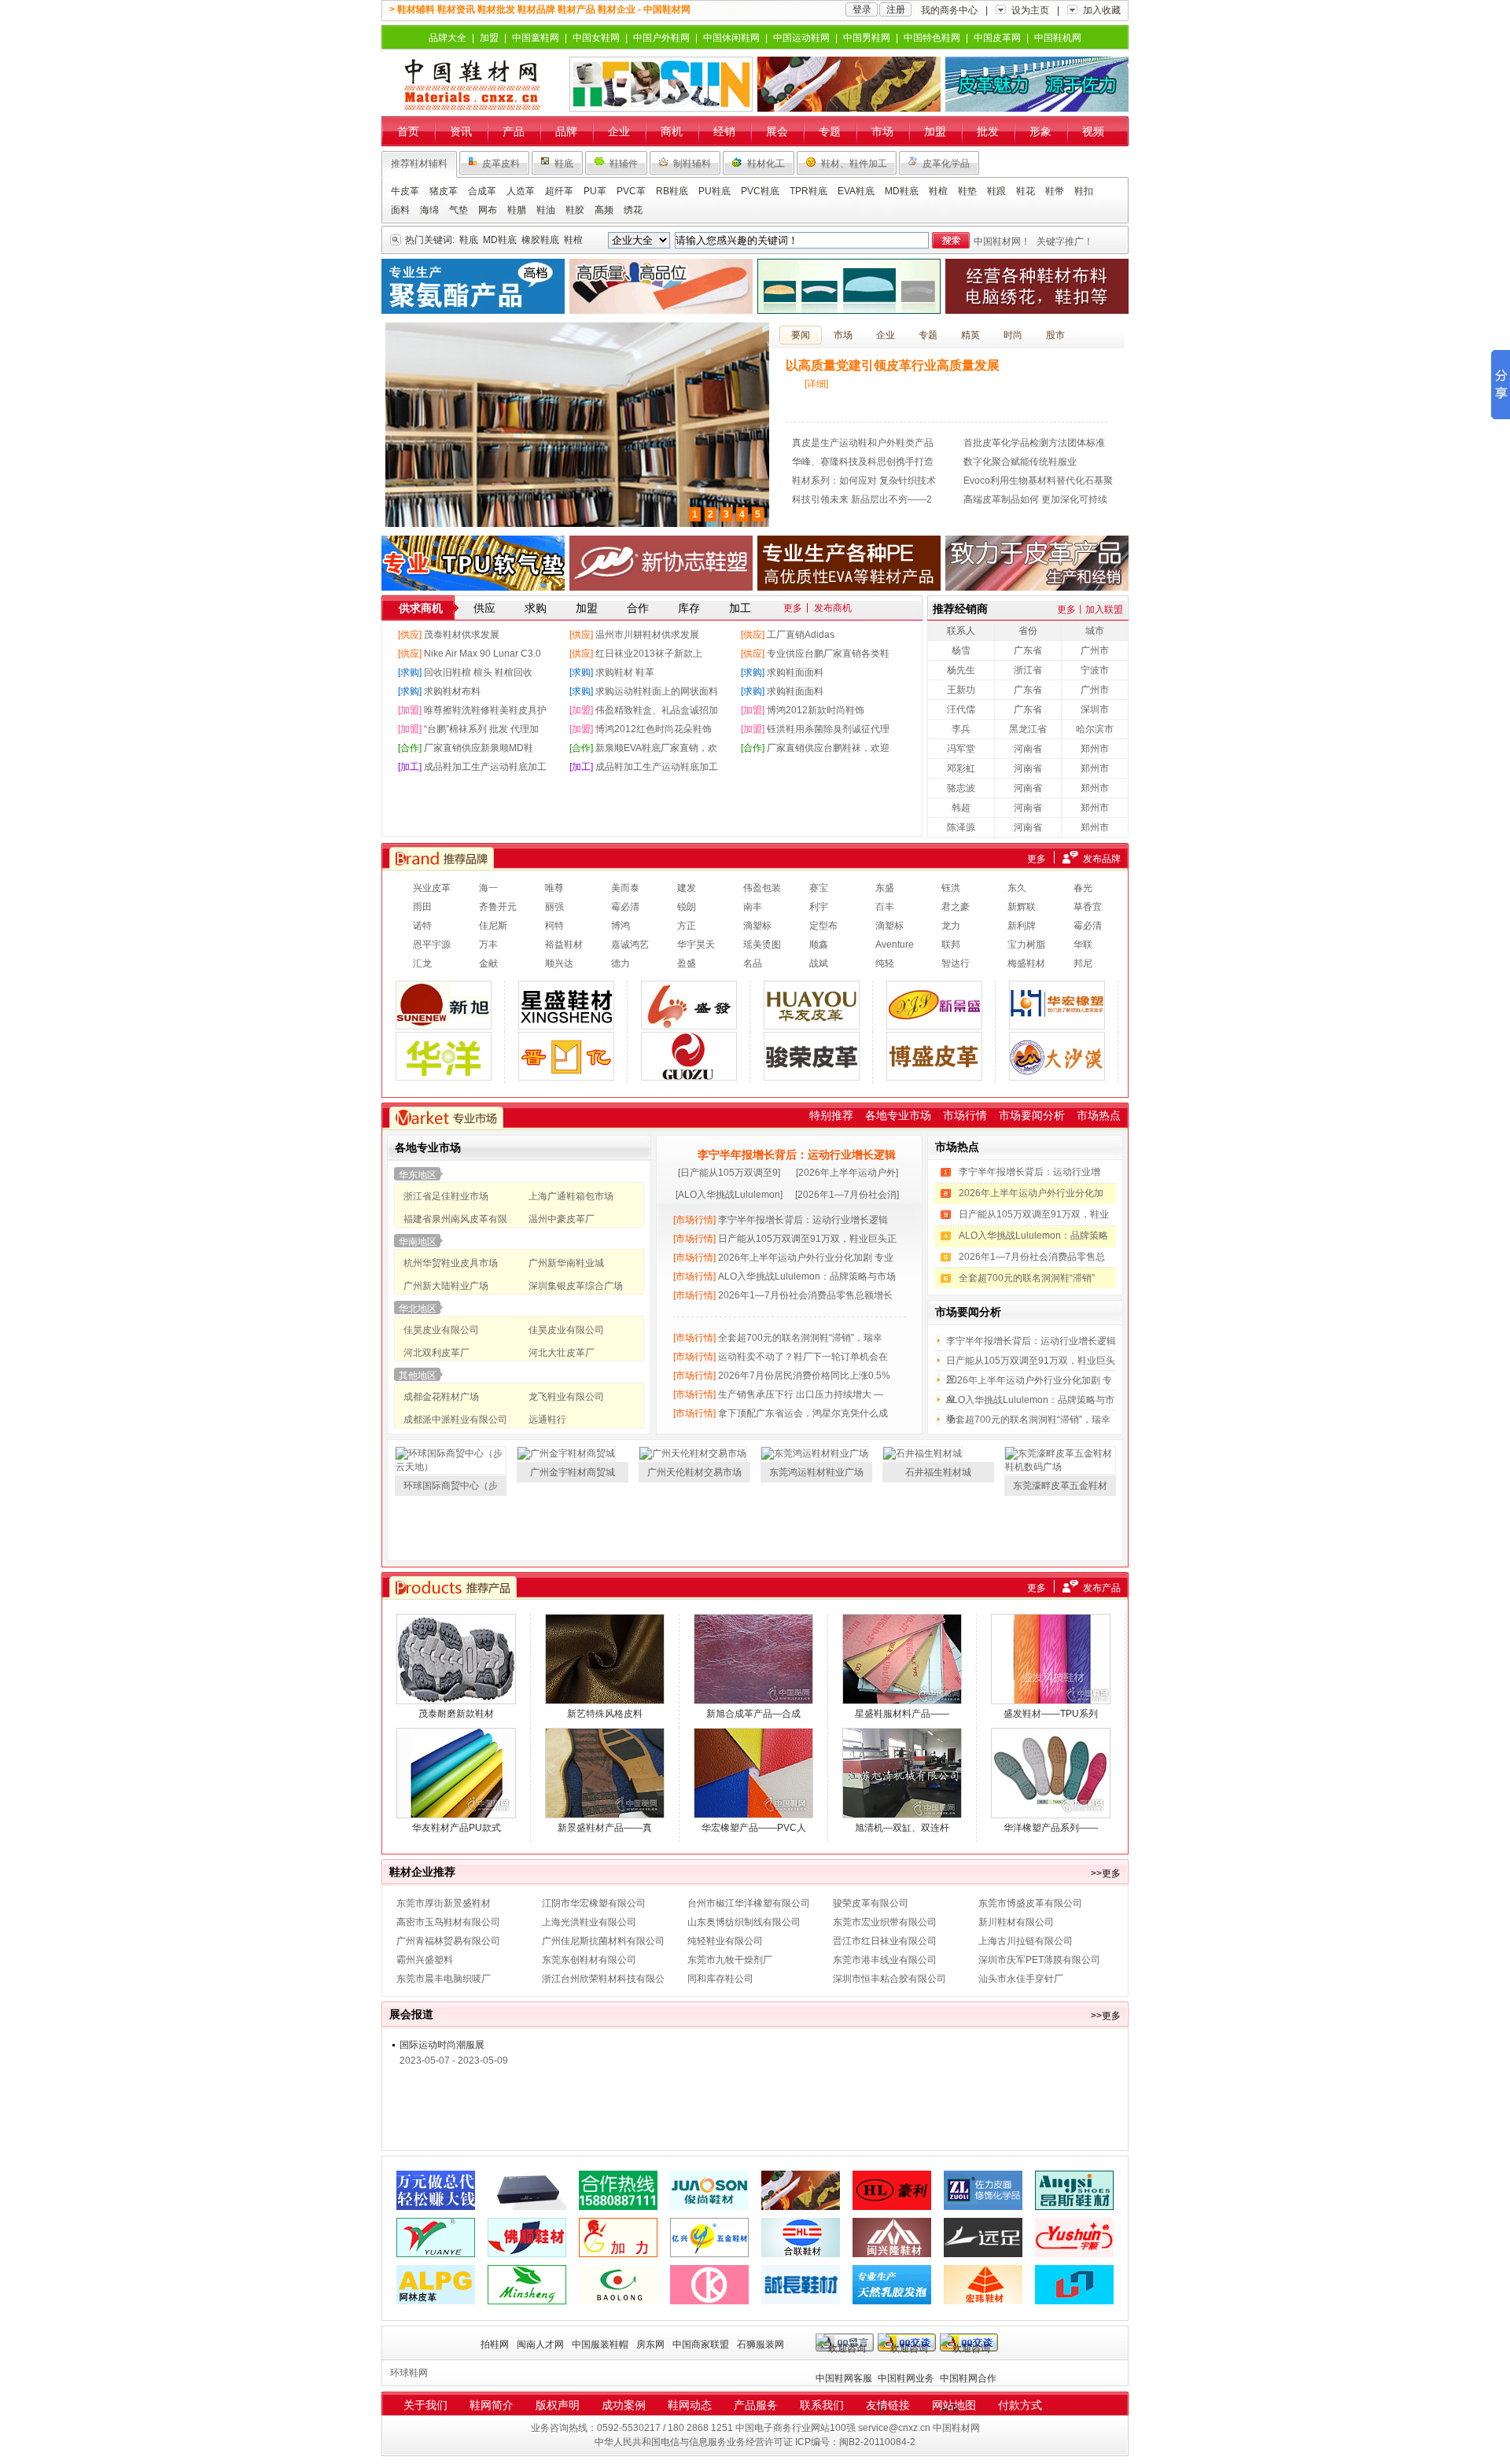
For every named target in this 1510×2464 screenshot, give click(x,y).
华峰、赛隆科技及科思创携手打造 (863, 462)
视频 (1093, 131)
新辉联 (1022, 907)
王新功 (961, 690)
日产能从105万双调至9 (729, 1173)
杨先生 (961, 670)
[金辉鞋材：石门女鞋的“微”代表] (577, 328)
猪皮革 (444, 191)
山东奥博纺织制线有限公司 (744, 1922)
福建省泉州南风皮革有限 (455, 1219)
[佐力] (1037, 84)
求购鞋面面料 (795, 672)
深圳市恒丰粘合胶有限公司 (889, 1979)
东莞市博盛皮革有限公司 (1030, 1903)
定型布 (823, 926)
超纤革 (559, 191)
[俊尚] (709, 2176)
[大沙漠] (1057, 1056)
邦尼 (1083, 963)
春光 (1083, 888)
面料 (400, 210)
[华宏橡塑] (1057, 1005)
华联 (1083, 945)
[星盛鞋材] (566, 1005)
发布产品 (1102, 1588)
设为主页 (1030, 10)
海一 (488, 888)
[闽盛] (527, 2271)
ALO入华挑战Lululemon (729, 1195)
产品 (514, 131)
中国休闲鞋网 (731, 38)
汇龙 (422, 963)
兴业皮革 (432, 888)
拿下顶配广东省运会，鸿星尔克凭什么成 (781, 1413)
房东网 (650, 2344)
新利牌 (1022, 926)
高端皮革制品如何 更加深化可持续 (1035, 499)
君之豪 (956, 907)
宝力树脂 (1026, 945)
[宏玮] (983, 2271)
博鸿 (621, 926)
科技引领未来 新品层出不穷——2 (862, 499)
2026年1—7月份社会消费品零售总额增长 (783, 1295)
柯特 (554, 926)
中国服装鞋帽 (600, 2344)
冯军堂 (961, 749)
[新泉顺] (849, 84)
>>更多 (1106, 1873)
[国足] (689, 1056)
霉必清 (625, 907)
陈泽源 (961, 827)
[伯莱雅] (892, 2271)
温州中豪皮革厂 (562, 1219)
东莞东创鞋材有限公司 (589, 1960)
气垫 (459, 210)
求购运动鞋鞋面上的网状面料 (657, 691)
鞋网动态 (690, 2405)
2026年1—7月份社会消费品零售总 (1032, 1257)
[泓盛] (1074, 2271)
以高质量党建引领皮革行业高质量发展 (893, 365)
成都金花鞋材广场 (441, 1397)
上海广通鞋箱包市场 (571, 1196)
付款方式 (1020, 2405)
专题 (830, 131)
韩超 (961, 808)
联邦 (951, 945)
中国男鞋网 (867, 38)
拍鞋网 (495, 2344)
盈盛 (687, 963)
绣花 (633, 210)
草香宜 (1088, 907)
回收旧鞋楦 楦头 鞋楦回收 (478, 672)
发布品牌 (1102, 859)
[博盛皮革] (934, 1056)
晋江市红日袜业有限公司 (885, 1941)
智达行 (956, 963)
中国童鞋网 (536, 38)
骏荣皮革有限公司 (871, 1903)
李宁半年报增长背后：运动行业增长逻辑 (797, 1155)
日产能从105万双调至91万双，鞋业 (1034, 1214)
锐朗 (687, 907)
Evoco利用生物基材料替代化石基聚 (1038, 481)
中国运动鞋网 (801, 38)
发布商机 (833, 608)
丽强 (554, 907)
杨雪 (961, 650)
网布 (488, 210)
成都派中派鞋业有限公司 (455, 1420)
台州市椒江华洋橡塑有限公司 (749, 1903)
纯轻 (885, 963)
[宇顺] (1074, 2223)
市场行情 (965, 1115)
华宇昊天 (696, 945)
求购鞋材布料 (452, 691)
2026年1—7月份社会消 (847, 1195)
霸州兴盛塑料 (425, 1960)
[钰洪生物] (436, 2176)
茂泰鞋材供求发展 (462, 635)
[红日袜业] (661, 84)
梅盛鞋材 (1026, 963)
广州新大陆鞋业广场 (446, 1286)
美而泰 (625, 888)
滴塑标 (757, 926)
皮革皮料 (501, 164)
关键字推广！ (1065, 241)
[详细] (816, 384)
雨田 (422, 907)
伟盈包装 (762, 888)
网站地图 (954, 2405)
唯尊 (554, 888)
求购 (536, 608)
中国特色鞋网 (932, 38)
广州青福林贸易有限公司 (448, 1941)
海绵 (429, 210)
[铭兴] (849, 563)
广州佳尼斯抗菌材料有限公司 (603, 1941)
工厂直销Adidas (801, 635)
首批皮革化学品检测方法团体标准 (1034, 443)
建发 (687, 888)
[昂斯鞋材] (1074, 2176)
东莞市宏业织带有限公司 (885, 1922)
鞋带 (1055, 191)
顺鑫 (819, 945)
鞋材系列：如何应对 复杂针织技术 (864, 481)
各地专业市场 (898, 1115)
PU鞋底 (714, 191)
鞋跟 (996, 191)
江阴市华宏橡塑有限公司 (594, 1903)
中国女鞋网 (596, 38)
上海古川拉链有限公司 (1026, 1941)
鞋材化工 (766, 164)
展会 (777, 131)
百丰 (885, 907)
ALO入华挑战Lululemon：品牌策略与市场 (784, 1276)
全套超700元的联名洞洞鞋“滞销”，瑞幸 (778, 1338)
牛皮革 (405, 191)
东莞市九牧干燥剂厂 (730, 1960)
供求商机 (421, 608)
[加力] (618, 2223)
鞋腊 (517, 210)
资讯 (461, 131)
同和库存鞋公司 (720, 1979)
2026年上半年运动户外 (847, 1173)
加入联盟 (1104, 610)
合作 (638, 608)
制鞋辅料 (692, 164)
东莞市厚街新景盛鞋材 (444, 1903)
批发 (988, 131)
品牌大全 (447, 38)
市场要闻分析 (1032, 1115)
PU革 (595, 191)
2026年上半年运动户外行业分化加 (1031, 1193)
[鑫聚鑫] (618, 2271)
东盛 (885, 888)
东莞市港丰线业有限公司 (885, 1960)
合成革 (482, 191)
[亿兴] (709, 2223)
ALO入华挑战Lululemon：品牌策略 (1033, 1236)
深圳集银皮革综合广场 (576, 1286)
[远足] (983, 2223)
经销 (724, 131)
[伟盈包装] (527, 2176)
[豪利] (892, 2176)
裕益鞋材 (564, 945)
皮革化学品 (946, 164)
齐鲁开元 (498, 907)
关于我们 (425, 2405)
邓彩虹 (961, 768)
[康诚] (709, 2271)
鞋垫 (967, 191)
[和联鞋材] (801, 2223)
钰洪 (951, 888)
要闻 (801, 335)
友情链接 (888, 2405)
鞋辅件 (624, 164)
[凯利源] (661, 286)
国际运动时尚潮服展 (442, 2045)
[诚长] (801, 2271)
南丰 (753, 907)
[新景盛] (934, 1005)
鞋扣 (1084, 191)
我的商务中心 (949, 10)
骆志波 (961, 788)
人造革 (521, 191)
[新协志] (661, 563)
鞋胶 (575, 210)
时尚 (1013, 335)
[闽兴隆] (892, 2223)
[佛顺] (527, 2223)
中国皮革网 (997, 38)
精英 (970, 335)
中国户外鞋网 (661, 38)
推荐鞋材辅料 (419, 164)
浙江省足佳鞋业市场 (446, 1196)
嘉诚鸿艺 (630, 945)
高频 (604, 210)
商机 (672, 131)
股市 (1055, 335)
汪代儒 (961, 709)
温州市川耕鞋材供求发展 (647, 635)
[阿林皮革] (436, 2271)
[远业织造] (1037, 286)
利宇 (819, 907)
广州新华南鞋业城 (566, 1263)
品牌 (566, 131)
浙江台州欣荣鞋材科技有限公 (603, 1979)
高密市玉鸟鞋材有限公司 (448, 1922)
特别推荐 (831, 1115)
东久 (1017, 888)
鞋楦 (938, 191)
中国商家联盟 (701, 2344)
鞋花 (1026, 191)
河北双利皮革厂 (436, 1353)
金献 (488, 963)
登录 (862, 9)
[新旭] (444, 1005)
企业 (619, 131)
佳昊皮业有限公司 (441, 1330)
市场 (882, 131)
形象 (1040, 131)
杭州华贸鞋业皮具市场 (451, 1263)
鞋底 (564, 164)
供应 (484, 608)
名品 (753, 963)
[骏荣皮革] (812, 1056)
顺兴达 (559, 963)
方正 (687, 926)
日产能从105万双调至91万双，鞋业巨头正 (785, 1239)
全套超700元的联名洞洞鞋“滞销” (1027, 1278)
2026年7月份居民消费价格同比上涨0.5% (782, 1376)
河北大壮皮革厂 (562, 1353)
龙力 (951, 926)
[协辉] (473, 563)
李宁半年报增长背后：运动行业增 (1029, 1172)
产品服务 (756, 2405)
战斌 (819, 963)
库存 (689, 608)
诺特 (422, 926)
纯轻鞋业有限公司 (725, 1941)
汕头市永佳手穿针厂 (1021, 1979)
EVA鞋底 (856, 191)
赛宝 (819, 888)
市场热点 (1099, 1115)
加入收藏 (1102, 10)
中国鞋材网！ (1002, 241)
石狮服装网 (761, 2344)
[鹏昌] (1037, 563)
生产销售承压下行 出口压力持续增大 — (778, 1394)
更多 (793, 608)
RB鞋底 (672, 191)
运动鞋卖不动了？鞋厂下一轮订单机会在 (781, 1357)
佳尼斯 (493, 926)
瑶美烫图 (762, 945)
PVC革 (631, 191)
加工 (740, 608)
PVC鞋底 (760, 191)
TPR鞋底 (808, 191)
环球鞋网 (409, 2373)
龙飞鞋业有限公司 (566, 1397)
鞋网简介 (492, 2405)
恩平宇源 (432, 945)
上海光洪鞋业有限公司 (589, 1922)
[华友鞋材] (812, 1005)
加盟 (489, 38)
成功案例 (624, 2405)
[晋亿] (566, 1056)
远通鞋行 (547, 1420)
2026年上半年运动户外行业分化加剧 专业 (783, 1258)
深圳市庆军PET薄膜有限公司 (1039, 1960)
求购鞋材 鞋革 (625, 672)
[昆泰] (473, 286)
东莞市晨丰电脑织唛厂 (444, 1979)
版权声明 (558, 2405)
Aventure (895, 945)
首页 (408, 131)
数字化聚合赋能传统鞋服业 (1020, 462)
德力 (621, 963)
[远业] (436, 2223)
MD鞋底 (902, 191)
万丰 (488, 945)
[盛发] (689, 1005)
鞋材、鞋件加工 (854, 164)
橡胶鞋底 (540, 240)
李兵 (961, 729)
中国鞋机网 (1058, 38)
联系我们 (822, 2405)
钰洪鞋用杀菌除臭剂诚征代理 (828, 729)
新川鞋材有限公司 (1016, 1922)
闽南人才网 (540, 2344)
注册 (896, 9)
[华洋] (444, 1056)
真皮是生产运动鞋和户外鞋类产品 (863, 443)
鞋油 (546, 210)
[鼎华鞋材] (849, 286)
